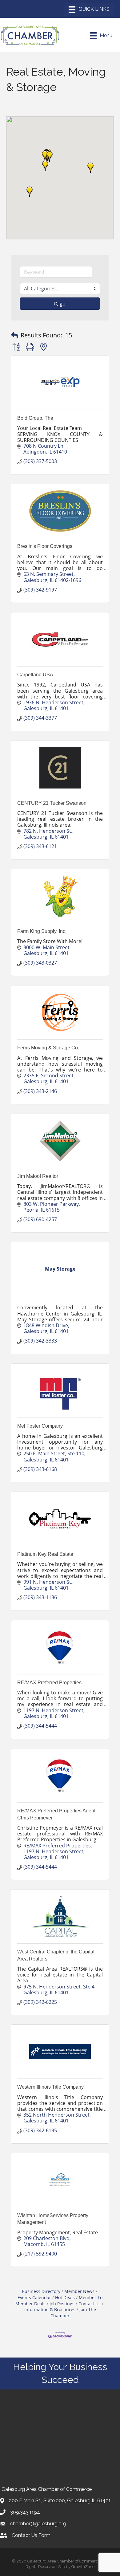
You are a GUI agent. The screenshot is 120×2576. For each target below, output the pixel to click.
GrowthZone (83, 2567)
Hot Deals (65, 2297)
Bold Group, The (35, 418)
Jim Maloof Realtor (38, 1176)
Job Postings (62, 2304)
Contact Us (90, 2304)
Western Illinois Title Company (50, 2087)
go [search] (63, 304)
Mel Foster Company (40, 1426)
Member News (79, 2291)
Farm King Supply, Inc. (42, 931)
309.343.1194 (25, 2512)
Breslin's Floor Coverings (45, 546)
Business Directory (41, 2291)
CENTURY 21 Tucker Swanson (52, 803)
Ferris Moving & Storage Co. (48, 1048)
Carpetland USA (35, 675)
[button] (50, 156)
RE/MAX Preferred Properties (49, 1683)
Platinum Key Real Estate (45, 1554)
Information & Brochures (50, 2309)
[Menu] (89, 10)
